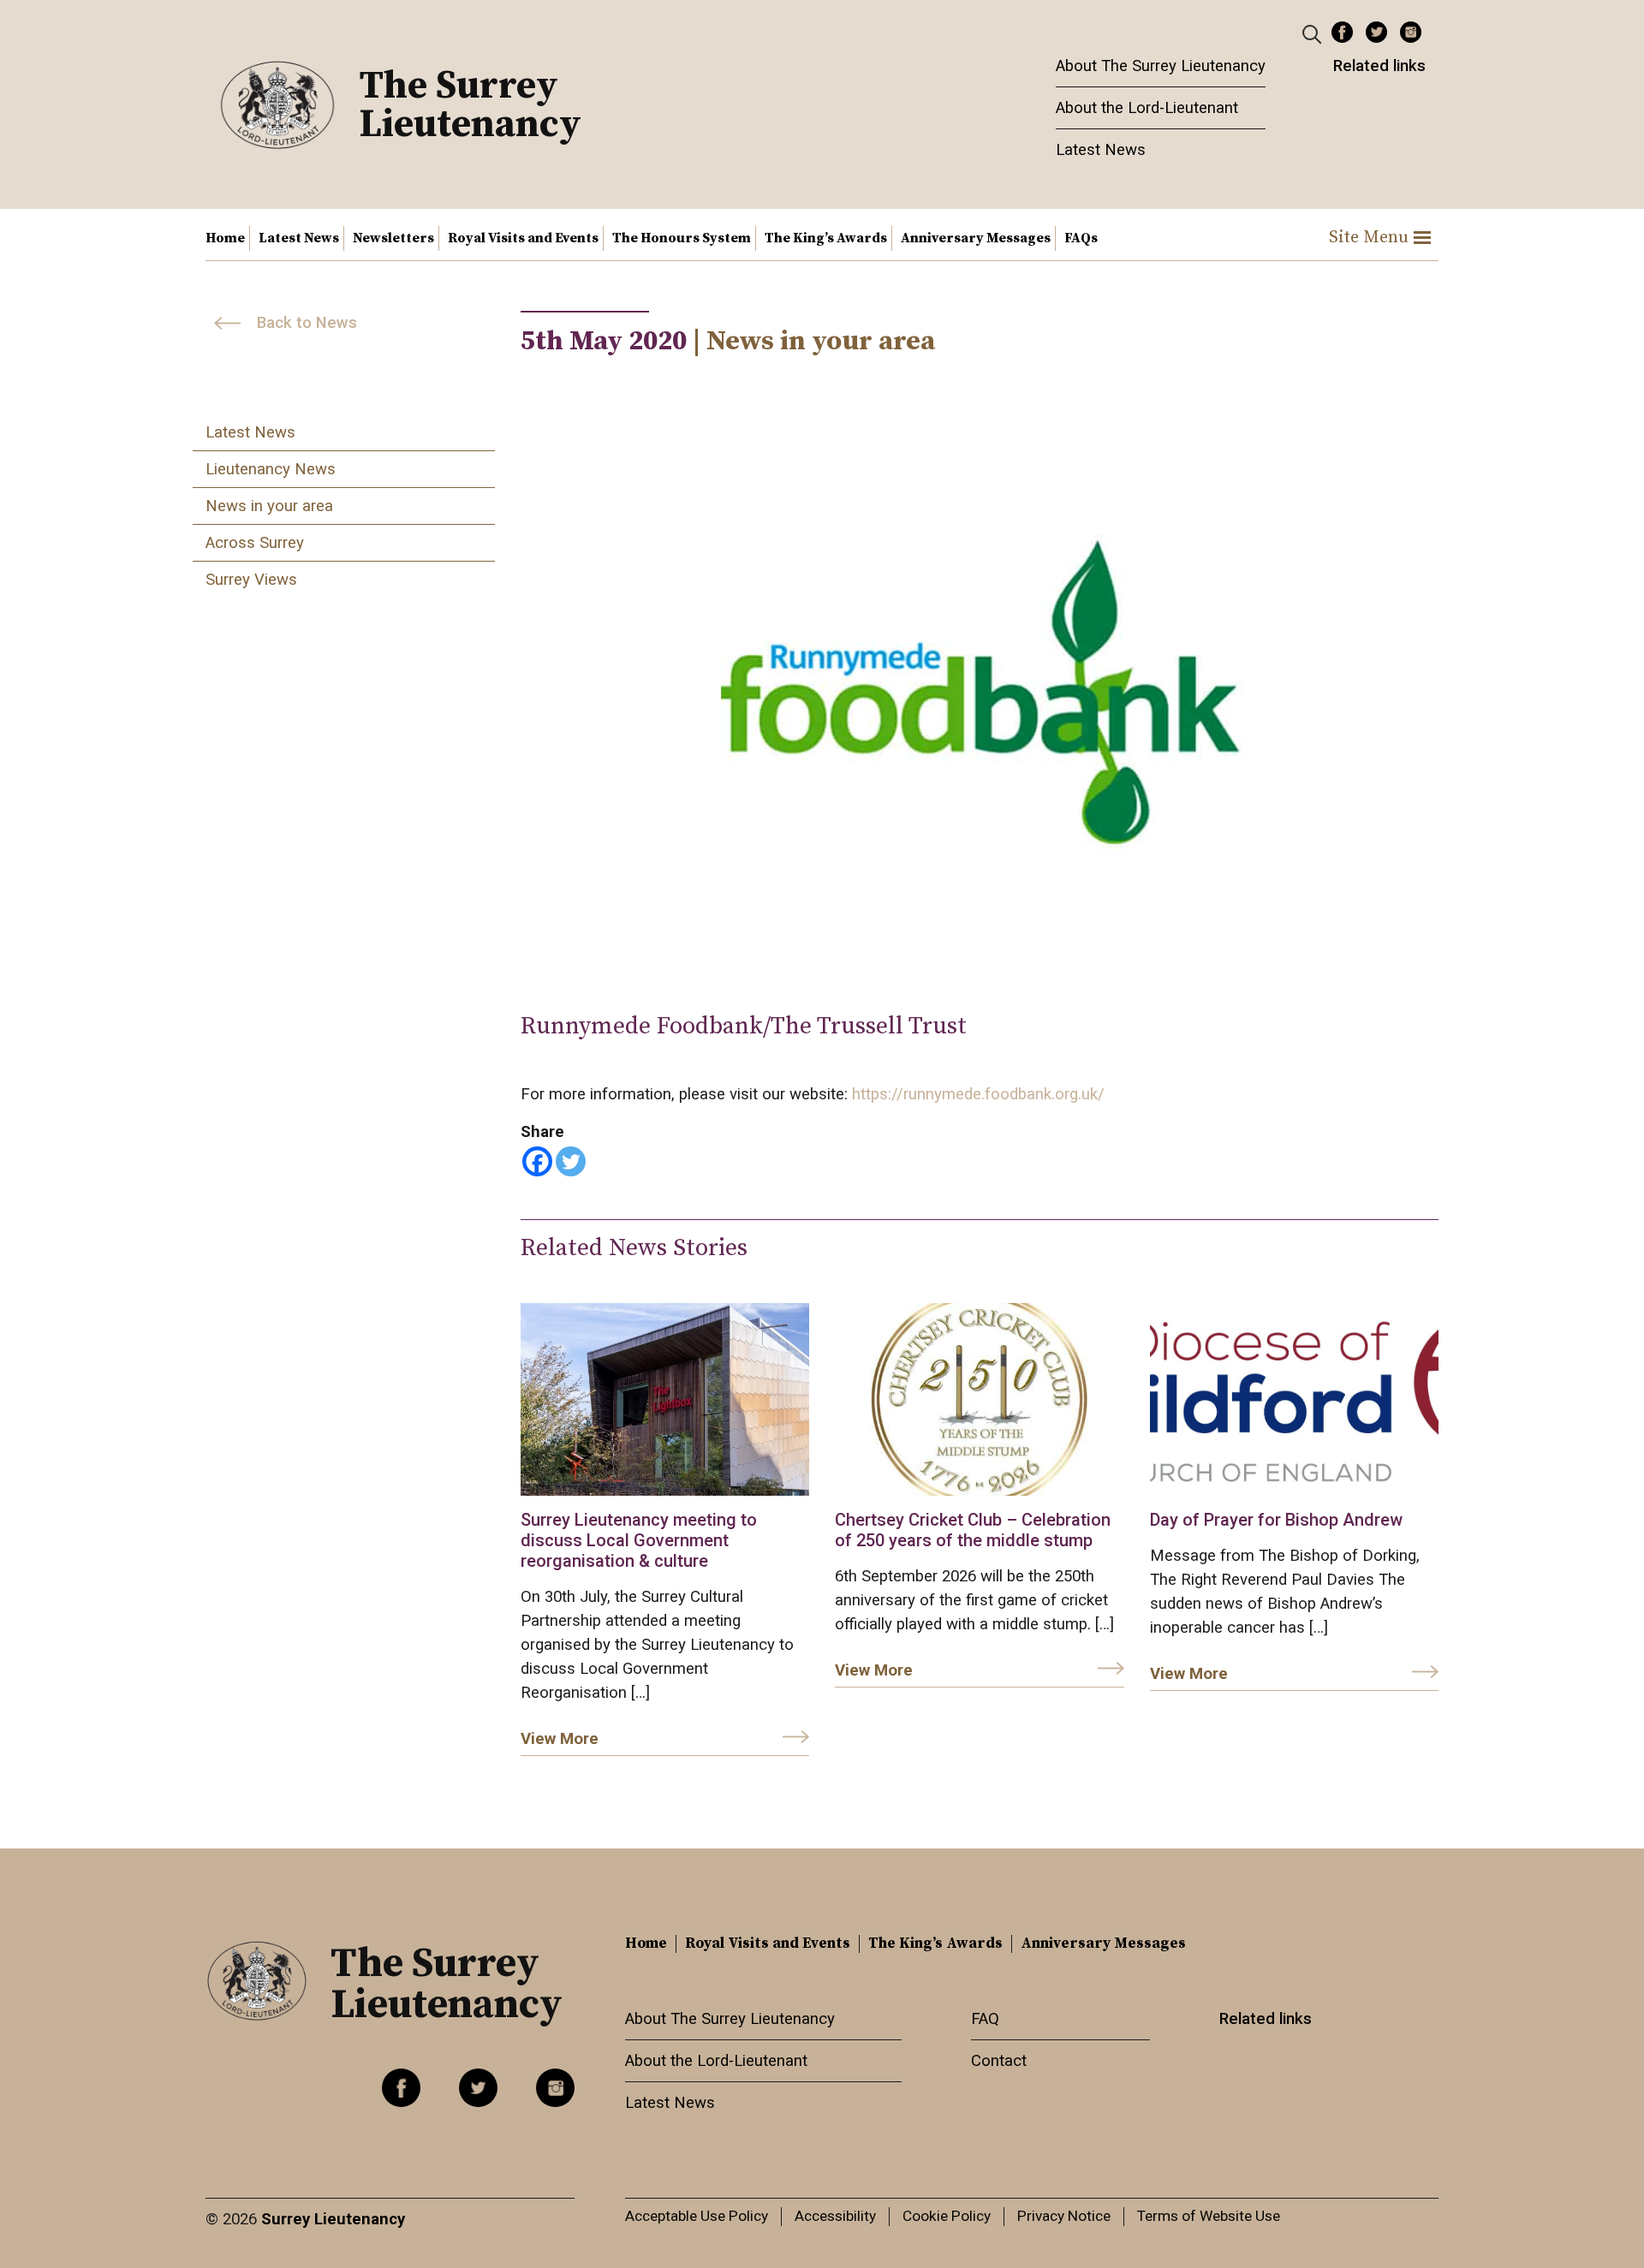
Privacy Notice (1064, 2216)
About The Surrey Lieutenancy (1161, 66)
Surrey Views (251, 580)
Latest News (1101, 150)
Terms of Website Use (1209, 2216)
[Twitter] (571, 1161)
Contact (999, 2061)
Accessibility (835, 2216)
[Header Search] (1314, 33)
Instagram (1411, 32)
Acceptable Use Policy (697, 2216)
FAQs (1081, 238)
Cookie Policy (947, 2216)
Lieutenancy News (271, 469)
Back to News (307, 323)
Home (225, 238)
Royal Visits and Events (523, 238)
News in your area (269, 506)
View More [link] (560, 1739)
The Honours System (682, 238)
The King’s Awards (826, 238)
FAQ (985, 2019)
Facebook (1342, 32)
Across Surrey (255, 543)
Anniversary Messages (976, 238)
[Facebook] (537, 1161)
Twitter (1376, 32)
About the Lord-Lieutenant (1147, 108)
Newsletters (393, 238)
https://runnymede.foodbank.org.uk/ (978, 1094)
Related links (1379, 66)
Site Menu (1369, 238)
